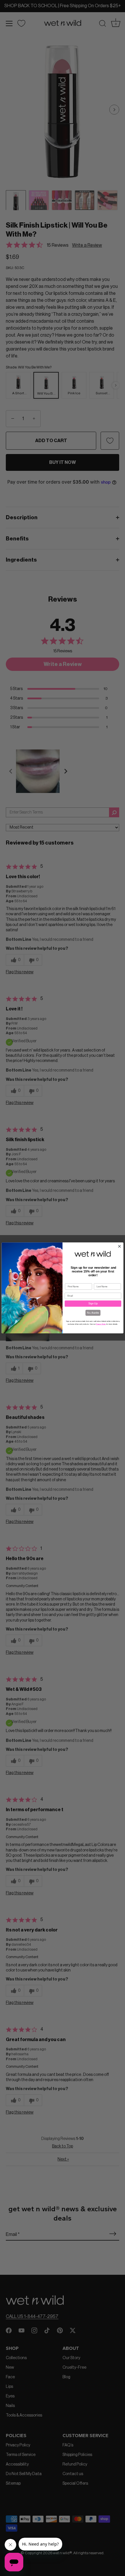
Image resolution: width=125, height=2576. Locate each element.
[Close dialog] (120, 1247)
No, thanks (93, 1313)
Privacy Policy (101, 1324)
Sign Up (93, 1304)
